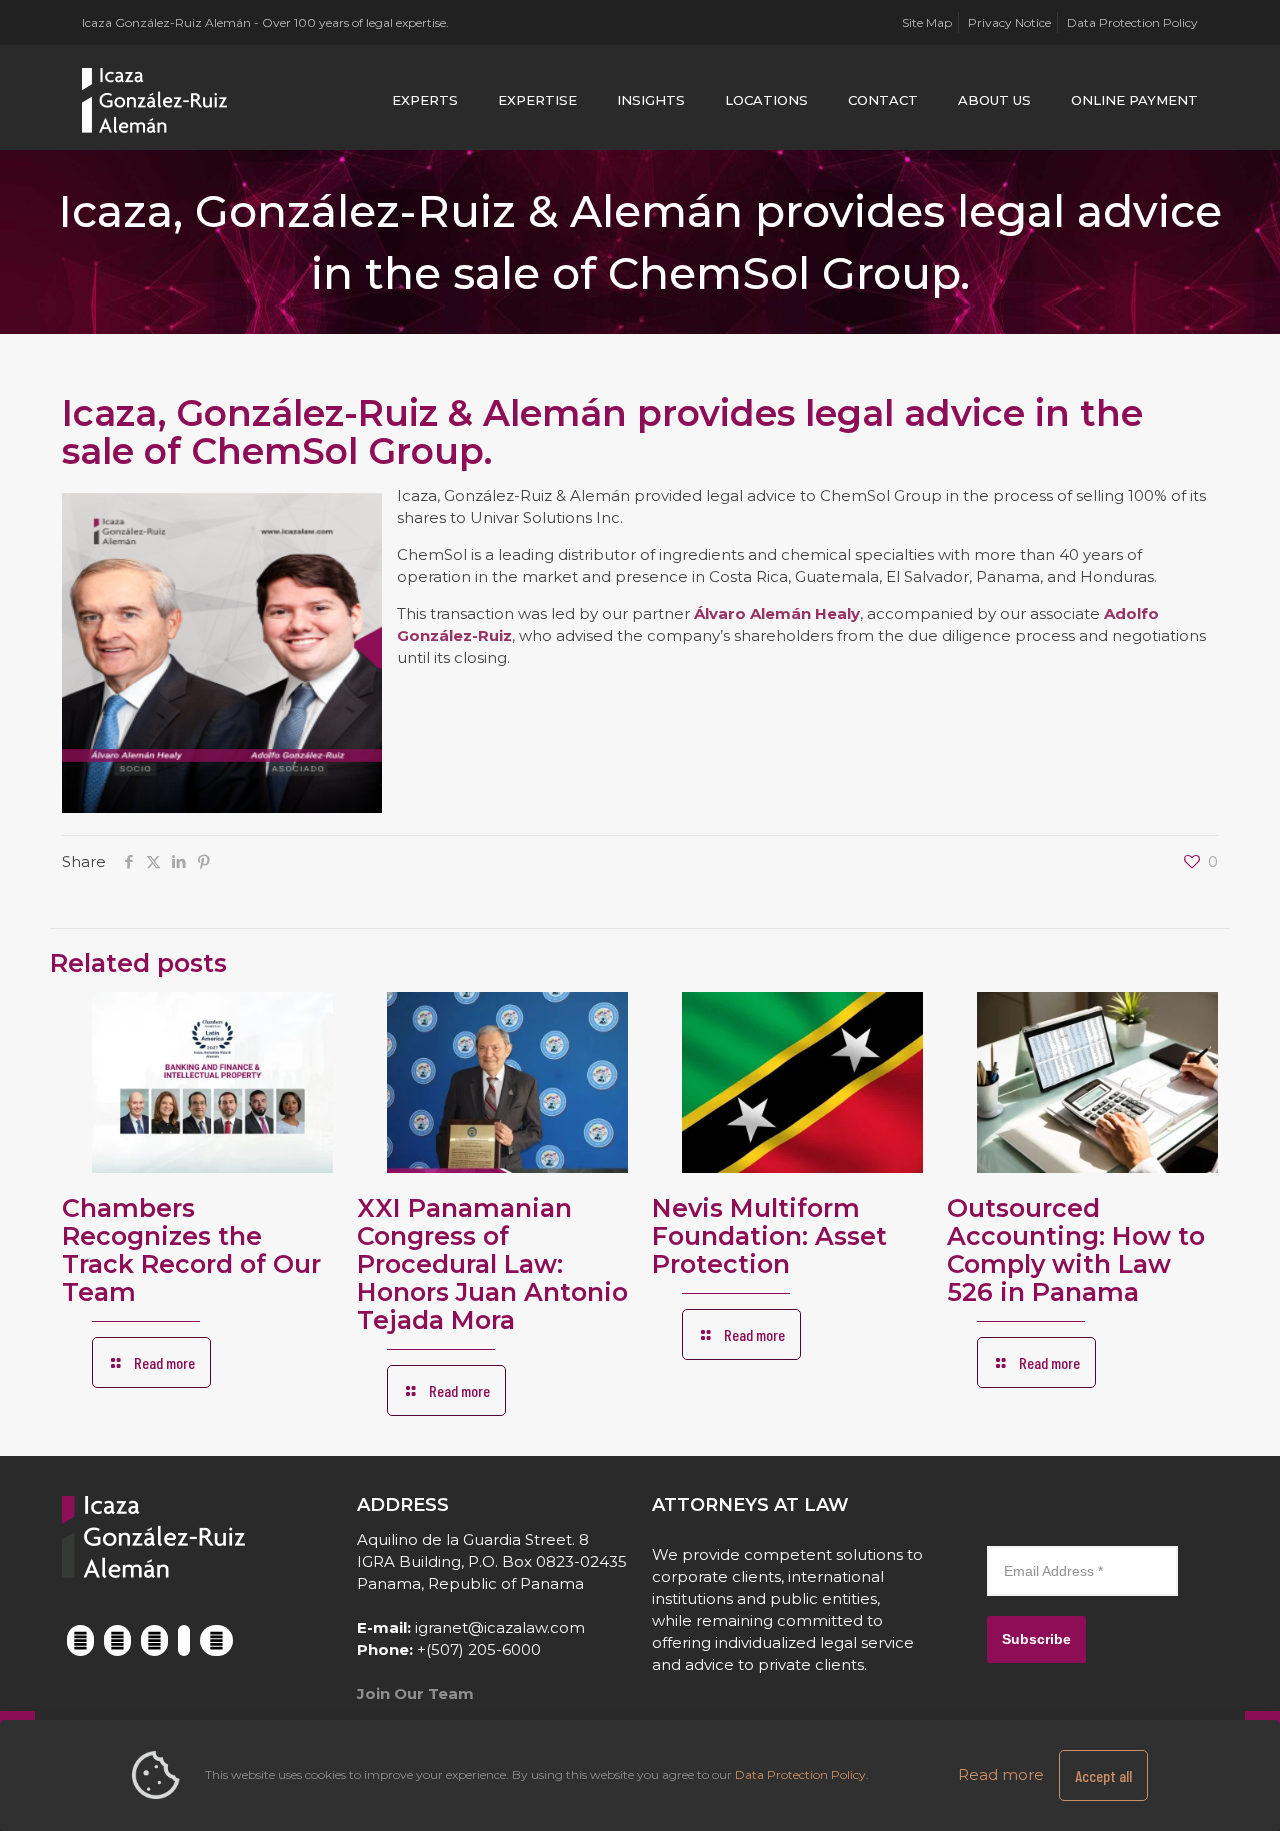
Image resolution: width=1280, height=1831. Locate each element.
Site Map (927, 22)
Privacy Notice (1009, 22)
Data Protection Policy (1132, 22)
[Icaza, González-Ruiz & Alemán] (155, 100)
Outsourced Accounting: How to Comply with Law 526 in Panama (1076, 1250)
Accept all (1103, 1775)
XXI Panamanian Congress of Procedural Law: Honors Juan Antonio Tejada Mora (492, 1264)
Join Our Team (415, 1693)
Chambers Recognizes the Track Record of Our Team (191, 1250)
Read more (1001, 1774)
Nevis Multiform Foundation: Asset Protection (769, 1236)
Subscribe (1036, 1639)
